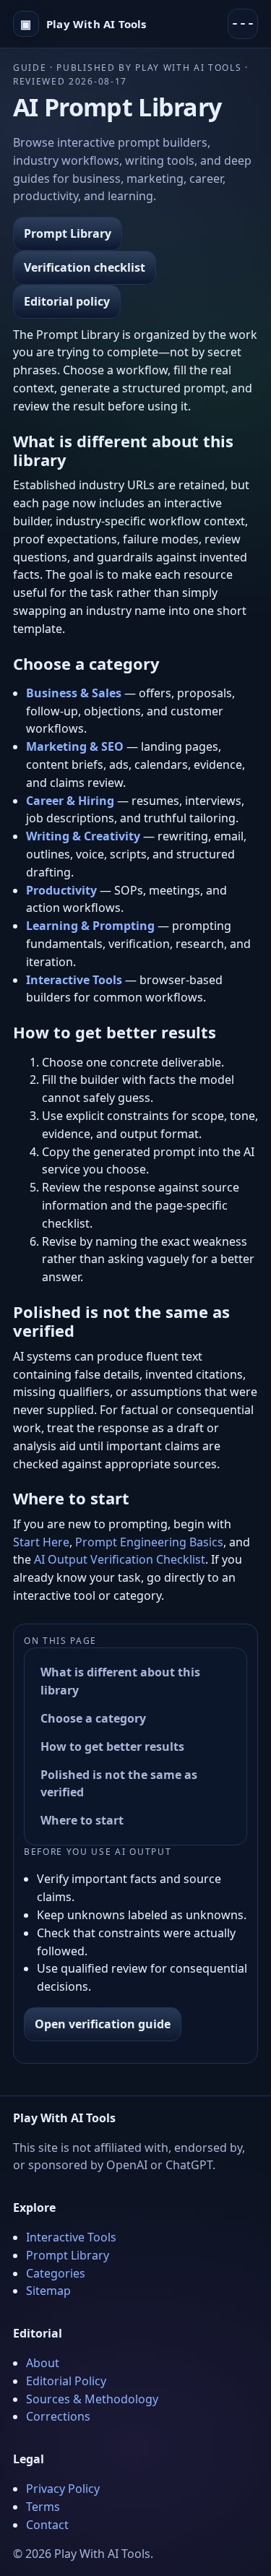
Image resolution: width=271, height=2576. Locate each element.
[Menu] (243, 24)
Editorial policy (67, 301)
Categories (56, 2273)
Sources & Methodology (92, 2399)
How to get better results (112, 1746)
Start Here (41, 1542)
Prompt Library (68, 233)
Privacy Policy (63, 2489)
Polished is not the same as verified (119, 1784)
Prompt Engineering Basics (149, 1542)
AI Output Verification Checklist (120, 1559)
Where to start (82, 1820)
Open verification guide (103, 2024)
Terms (43, 2507)
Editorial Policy (66, 2381)
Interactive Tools (71, 2237)
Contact (47, 2525)
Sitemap (48, 2291)
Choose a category (93, 1718)
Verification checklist (85, 267)
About (43, 2363)
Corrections (58, 2416)
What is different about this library (120, 1681)
